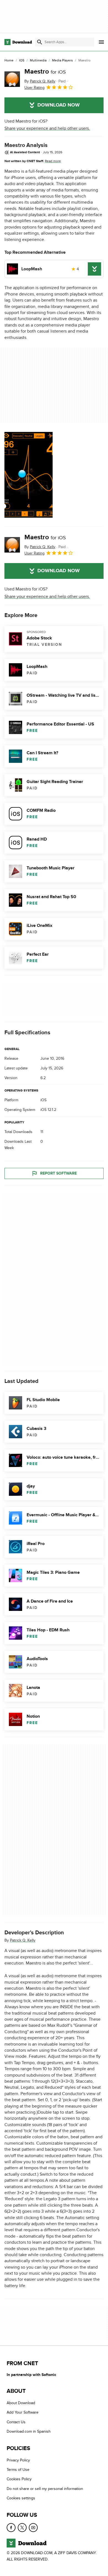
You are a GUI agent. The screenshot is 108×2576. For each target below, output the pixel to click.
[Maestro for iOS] (12, 79)
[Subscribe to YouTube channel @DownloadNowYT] (33, 2528)
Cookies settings (21, 2498)
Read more (53, 161)
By (40, 81)
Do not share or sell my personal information (45, 2489)
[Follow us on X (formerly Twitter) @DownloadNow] (22, 2528)
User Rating (34, 88)
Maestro (45, 72)
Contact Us (16, 2422)
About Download (21, 2403)
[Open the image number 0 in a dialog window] (29, 475)
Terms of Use (18, 2470)
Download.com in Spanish (29, 2431)
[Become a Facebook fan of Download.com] (11, 2528)
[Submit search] (40, 42)
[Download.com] (18, 42)
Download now (59, 105)
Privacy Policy (18, 2460)
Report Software (58, 1173)
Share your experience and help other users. (47, 128)
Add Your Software (23, 2413)
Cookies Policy (19, 2479)
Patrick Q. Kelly (23, 1940)
